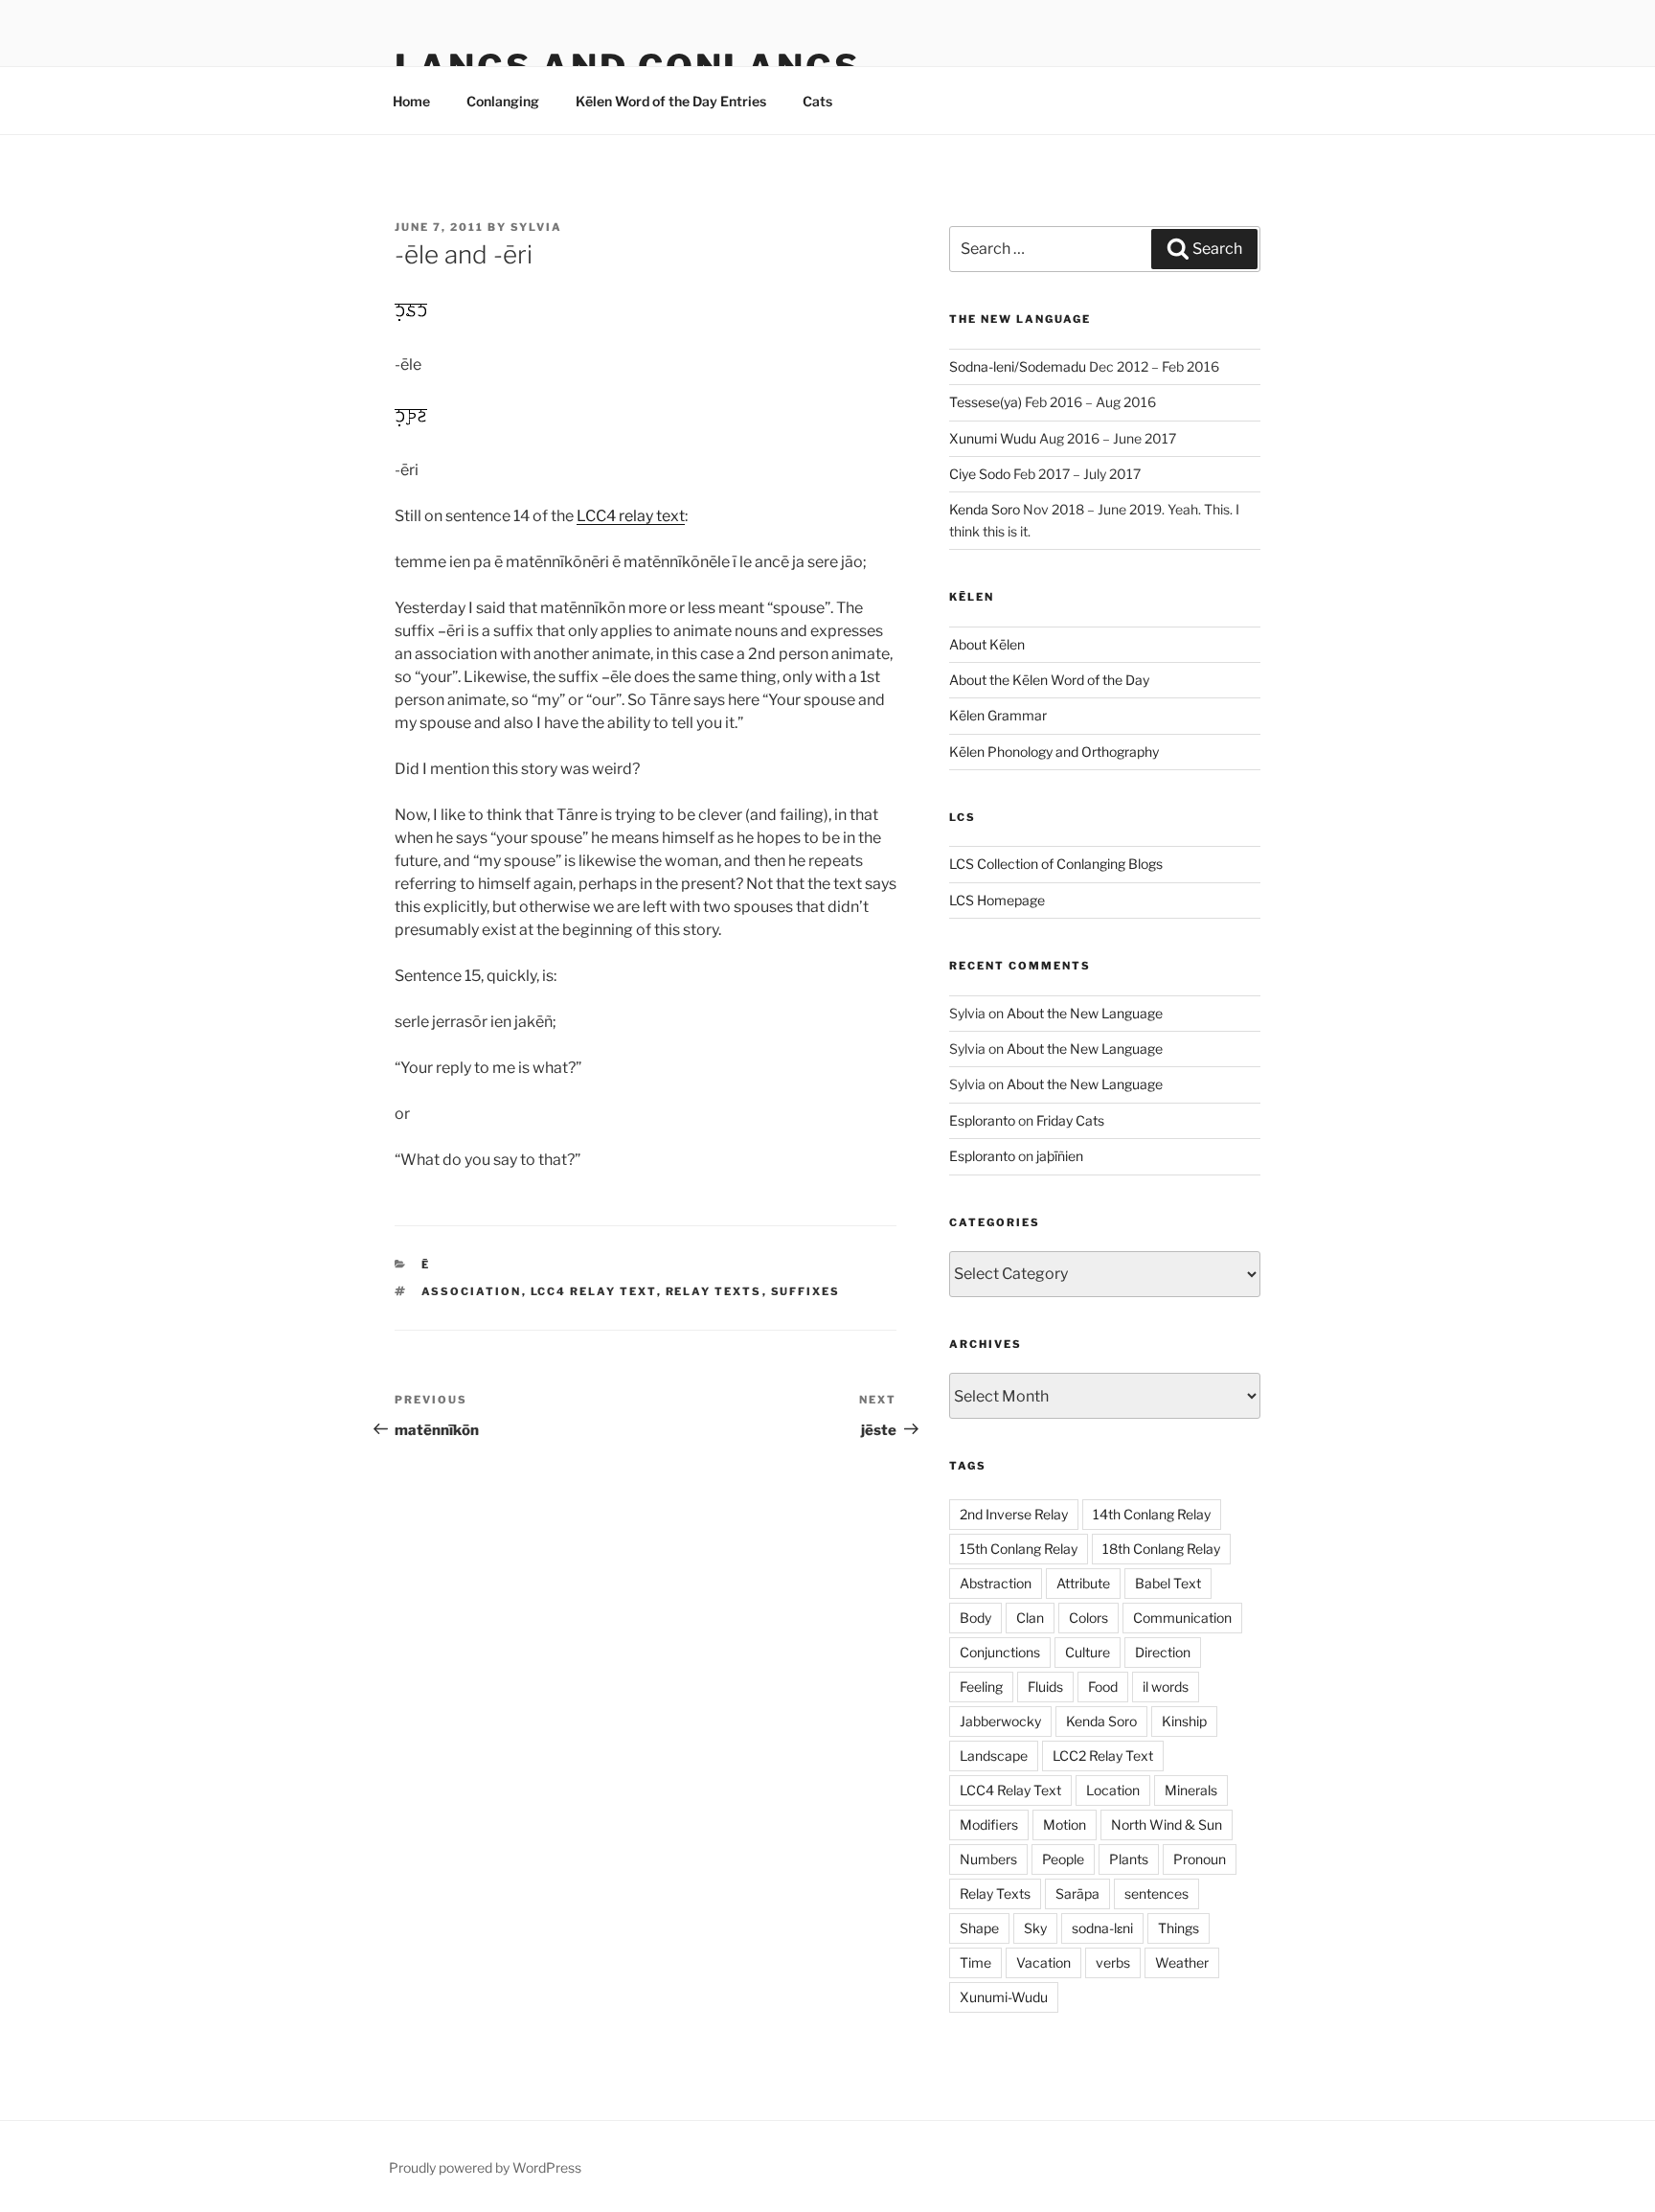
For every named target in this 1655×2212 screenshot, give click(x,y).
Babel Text (1168, 1583)
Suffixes (806, 1291)
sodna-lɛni (1102, 1928)
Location (1113, 1790)
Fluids (1045, 1687)
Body (975, 1618)
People (1063, 1859)
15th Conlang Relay (1019, 1549)
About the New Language (1085, 1013)
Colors (1088, 1618)
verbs (1113, 1962)
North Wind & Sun (1167, 1824)
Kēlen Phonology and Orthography (1054, 752)
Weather (1182, 1962)
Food (1103, 1687)
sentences (1156, 1893)
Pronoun (1200, 1859)
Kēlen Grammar (998, 715)
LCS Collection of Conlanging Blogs (1056, 864)
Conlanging (503, 101)
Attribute (1083, 1583)
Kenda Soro (985, 509)
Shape (979, 1928)
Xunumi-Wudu (1004, 1997)
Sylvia (536, 227)
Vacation (1043, 1962)
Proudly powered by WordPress (485, 2167)
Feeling (981, 1687)
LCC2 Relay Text (1103, 1756)
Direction (1163, 1652)
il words (1166, 1687)
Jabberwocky (1000, 1721)
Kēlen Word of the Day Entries (671, 101)
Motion (1065, 1824)
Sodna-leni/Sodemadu (1018, 366)
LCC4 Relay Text (594, 1291)
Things (1179, 1928)
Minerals (1191, 1790)
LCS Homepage (997, 900)
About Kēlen (987, 644)
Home (411, 101)
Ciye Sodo (980, 474)
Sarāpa (1077, 1893)
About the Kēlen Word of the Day (1049, 680)
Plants (1129, 1859)
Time (975, 1962)
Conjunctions (1000, 1652)
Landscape (994, 1756)
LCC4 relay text (631, 516)
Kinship (1184, 1721)
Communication (1182, 1618)
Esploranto (982, 1120)
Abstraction (996, 1583)
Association (472, 1291)
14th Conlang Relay (1152, 1514)
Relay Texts (714, 1291)
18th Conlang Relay (1161, 1549)
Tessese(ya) (986, 402)
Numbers (988, 1859)
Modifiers (989, 1824)
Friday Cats (1070, 1120)
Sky (1035, 1928)
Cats (817, 101)
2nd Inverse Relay (1014, 1514)
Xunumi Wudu (993, 438)
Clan (1030, 1618)
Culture (1088, 1652)
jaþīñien (1060, 1156)
